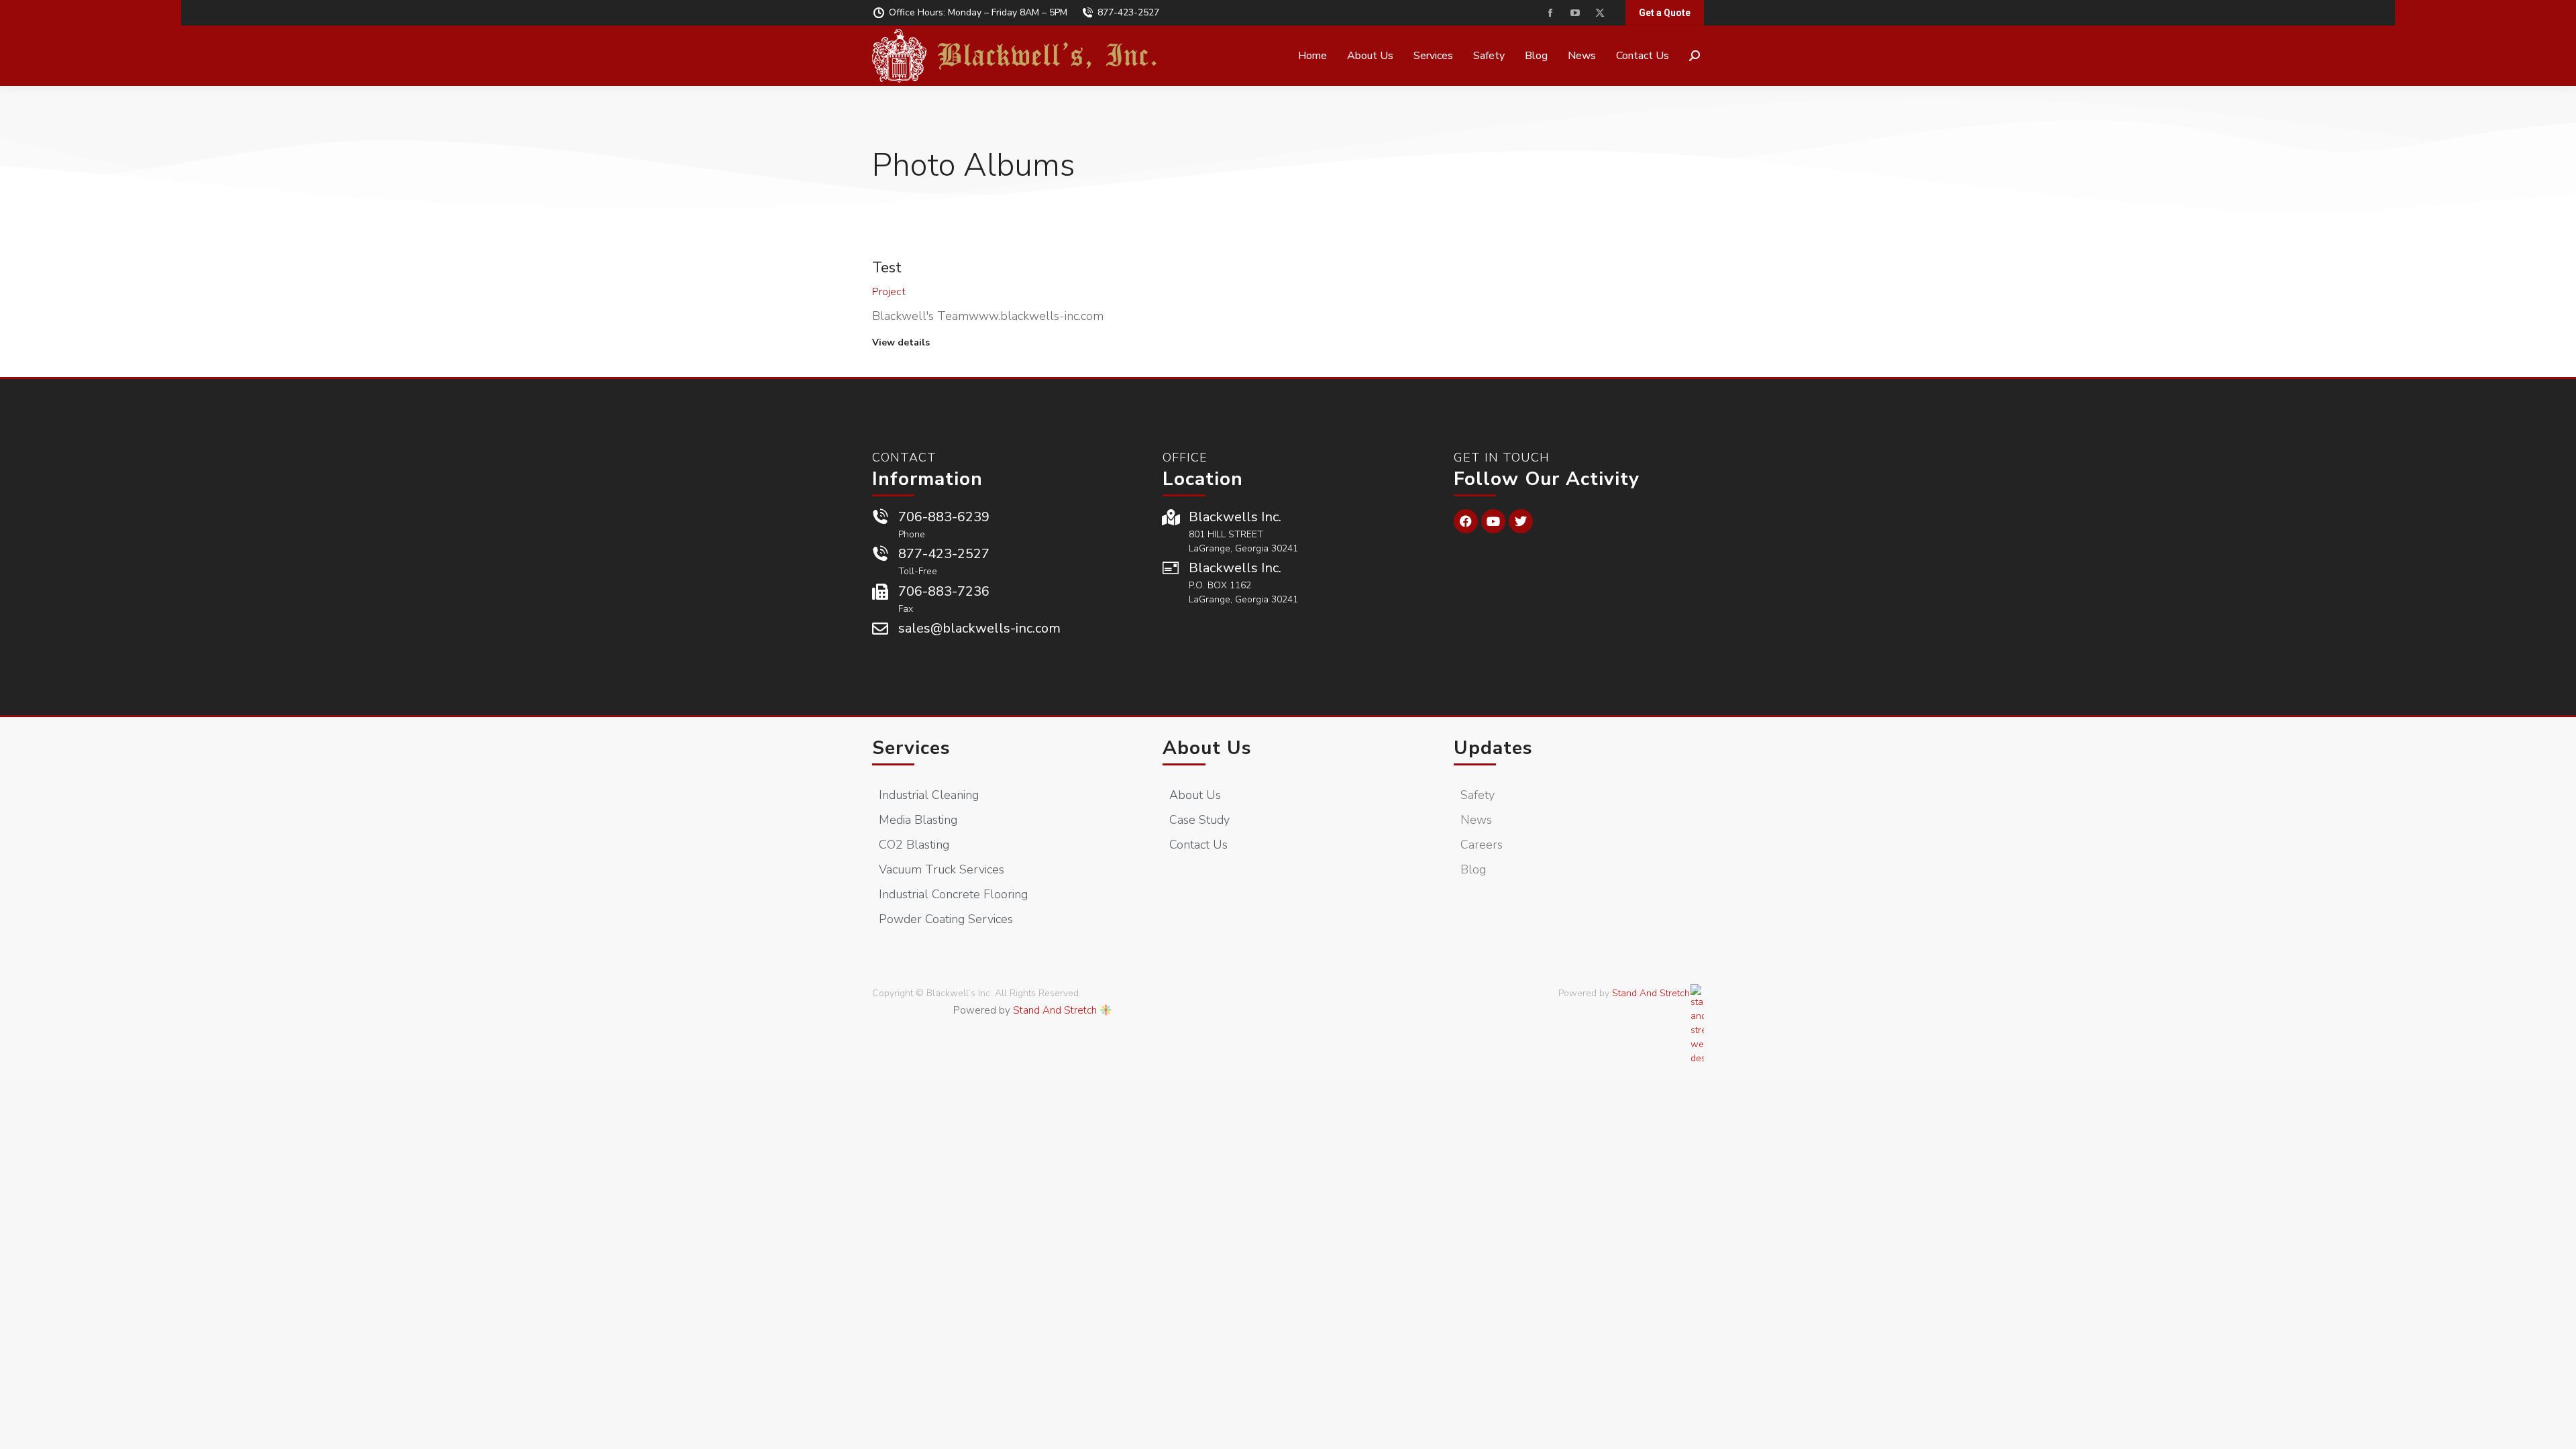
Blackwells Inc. (1235, 517)
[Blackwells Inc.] (1171, 517)
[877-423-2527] (880, 554)
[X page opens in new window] (1600, 13)
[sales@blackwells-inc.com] (880, 629)
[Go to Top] (2556, 1429)
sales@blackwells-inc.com (979, 628)
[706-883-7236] (880, 592)
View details (901, 343)
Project (889, 292)
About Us (1207, 748)
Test (887, 268)
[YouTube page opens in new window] (1575, 13)
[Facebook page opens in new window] (1550, 13)
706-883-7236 (944, 591)
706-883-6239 (944, 517)
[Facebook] (1466, 521)
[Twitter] (1521, 521)
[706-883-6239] (880, 517)
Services (911, 748)
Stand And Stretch (1055, 1010)
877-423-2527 (1128, 12)
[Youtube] (1493, 521)
